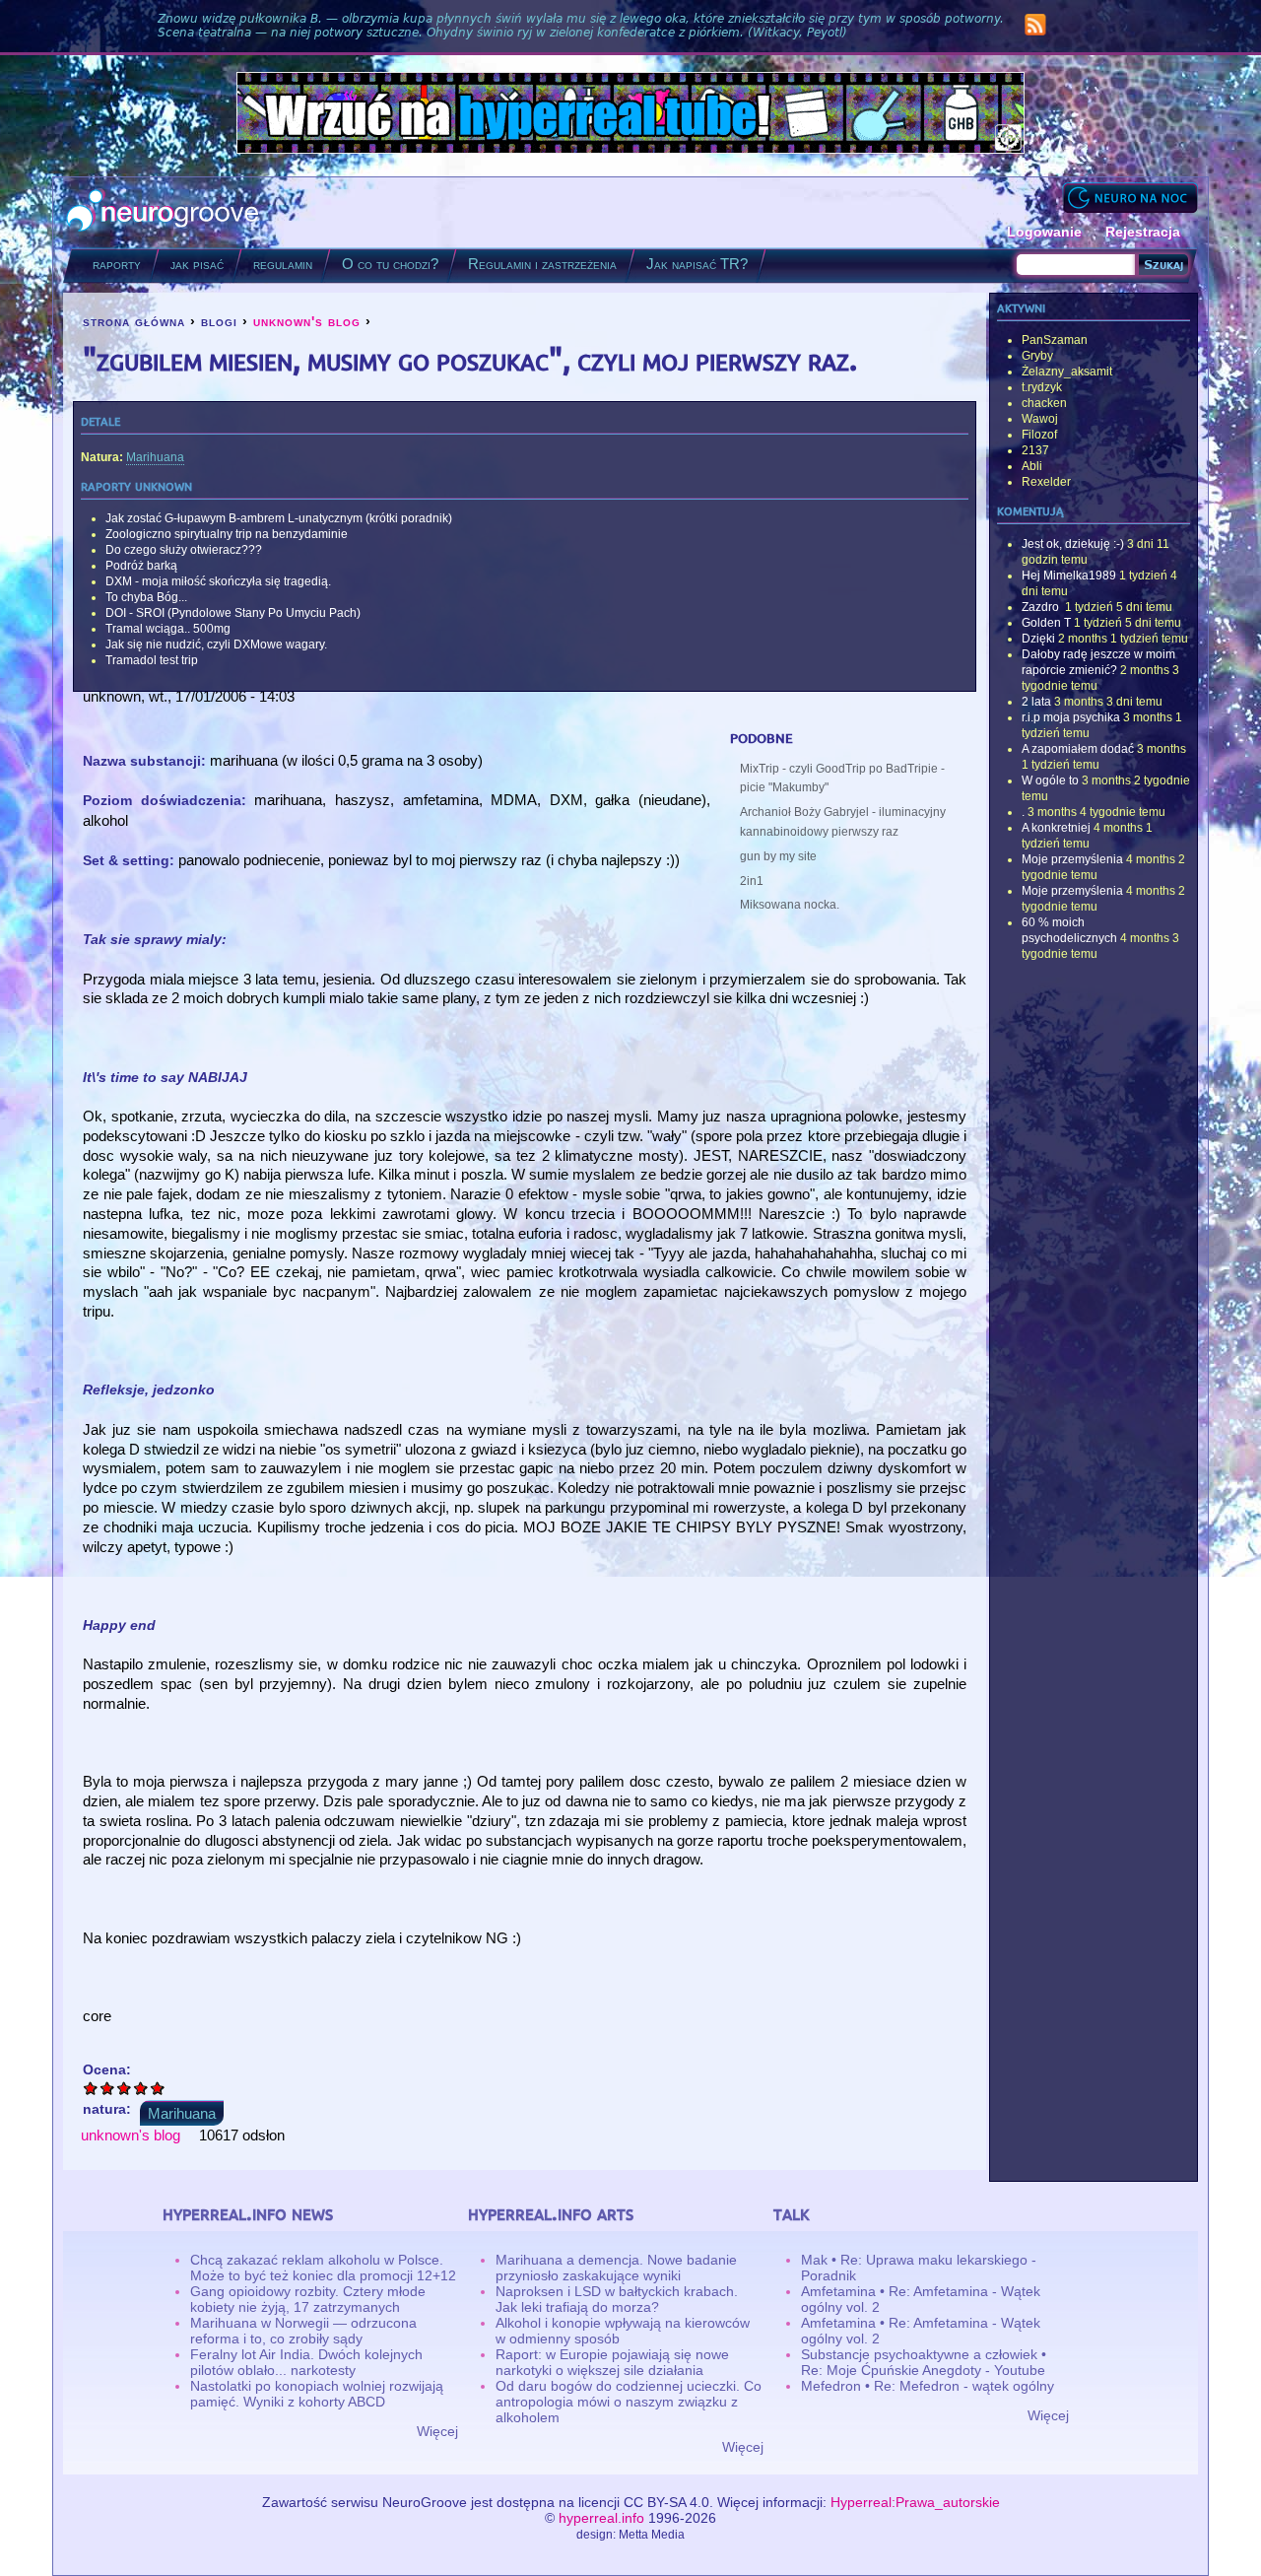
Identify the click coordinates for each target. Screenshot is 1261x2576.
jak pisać (197, 264)
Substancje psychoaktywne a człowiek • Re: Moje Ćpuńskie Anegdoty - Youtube (924, 2362)
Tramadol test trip (152, 660)
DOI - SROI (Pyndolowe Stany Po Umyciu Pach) (233, 613)
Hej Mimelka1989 (1069, 576)
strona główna (134, 321)
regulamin (283, 264)
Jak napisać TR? (697, 264)
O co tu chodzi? (390, 264)
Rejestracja (1143, 232)
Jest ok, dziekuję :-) (1073, 544)
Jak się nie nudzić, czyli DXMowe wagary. (216, 644)
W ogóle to (1050, 780)
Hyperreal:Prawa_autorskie (915, 2502)
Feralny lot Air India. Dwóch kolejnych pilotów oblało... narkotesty (306, 2362)
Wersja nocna (1130, 198)
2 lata (1036, 702)
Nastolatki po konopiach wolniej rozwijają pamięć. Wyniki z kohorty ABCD (317, 2394)
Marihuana (155, 457)
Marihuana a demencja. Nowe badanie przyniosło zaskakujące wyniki (616, 2268)
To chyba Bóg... (146, 597)
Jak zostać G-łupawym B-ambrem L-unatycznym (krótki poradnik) (279, 518)
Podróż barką (141, 566)
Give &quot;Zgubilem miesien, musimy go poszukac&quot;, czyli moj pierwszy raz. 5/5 (158, 2088)
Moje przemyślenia (1072, 859)
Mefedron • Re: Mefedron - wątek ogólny (928, 2386)
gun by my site (778, 856)
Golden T (1046, 623)
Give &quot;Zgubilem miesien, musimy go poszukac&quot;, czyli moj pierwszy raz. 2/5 (108, 2088)
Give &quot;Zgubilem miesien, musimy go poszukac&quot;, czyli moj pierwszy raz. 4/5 (141, 2088)
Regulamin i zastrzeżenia (542, 264)
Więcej (437, 2431)
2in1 (752, 881)
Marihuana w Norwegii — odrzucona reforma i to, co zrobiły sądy (303, 2331)
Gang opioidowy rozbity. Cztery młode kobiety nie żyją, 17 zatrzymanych (308, 2299)
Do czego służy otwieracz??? (184, 550)
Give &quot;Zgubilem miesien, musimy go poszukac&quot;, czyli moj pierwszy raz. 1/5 (91, 2088)
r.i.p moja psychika (1071, 717)
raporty (117, 264)
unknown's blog (307, 321)
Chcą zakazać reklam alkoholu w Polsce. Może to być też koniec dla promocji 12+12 (323, 2268)
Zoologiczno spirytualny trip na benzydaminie (227, 534)
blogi (219, 321)
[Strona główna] (163, 212)
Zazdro (1042, 607)
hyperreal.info (601, 2518)
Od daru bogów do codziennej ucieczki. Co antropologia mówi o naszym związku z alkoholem (629, 2402)
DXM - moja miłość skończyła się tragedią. (218, 581)
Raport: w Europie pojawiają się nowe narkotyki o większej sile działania (612, 2362)
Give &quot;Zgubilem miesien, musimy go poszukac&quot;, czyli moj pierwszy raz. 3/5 (125, 2088)
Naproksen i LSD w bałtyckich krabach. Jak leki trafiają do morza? (617, 2299)
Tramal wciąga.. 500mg (168, 629)
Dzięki (1038, 639)
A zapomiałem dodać (1078, 749)
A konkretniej (1056, 828)
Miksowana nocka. (790, 905)
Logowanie (1044, 232)
